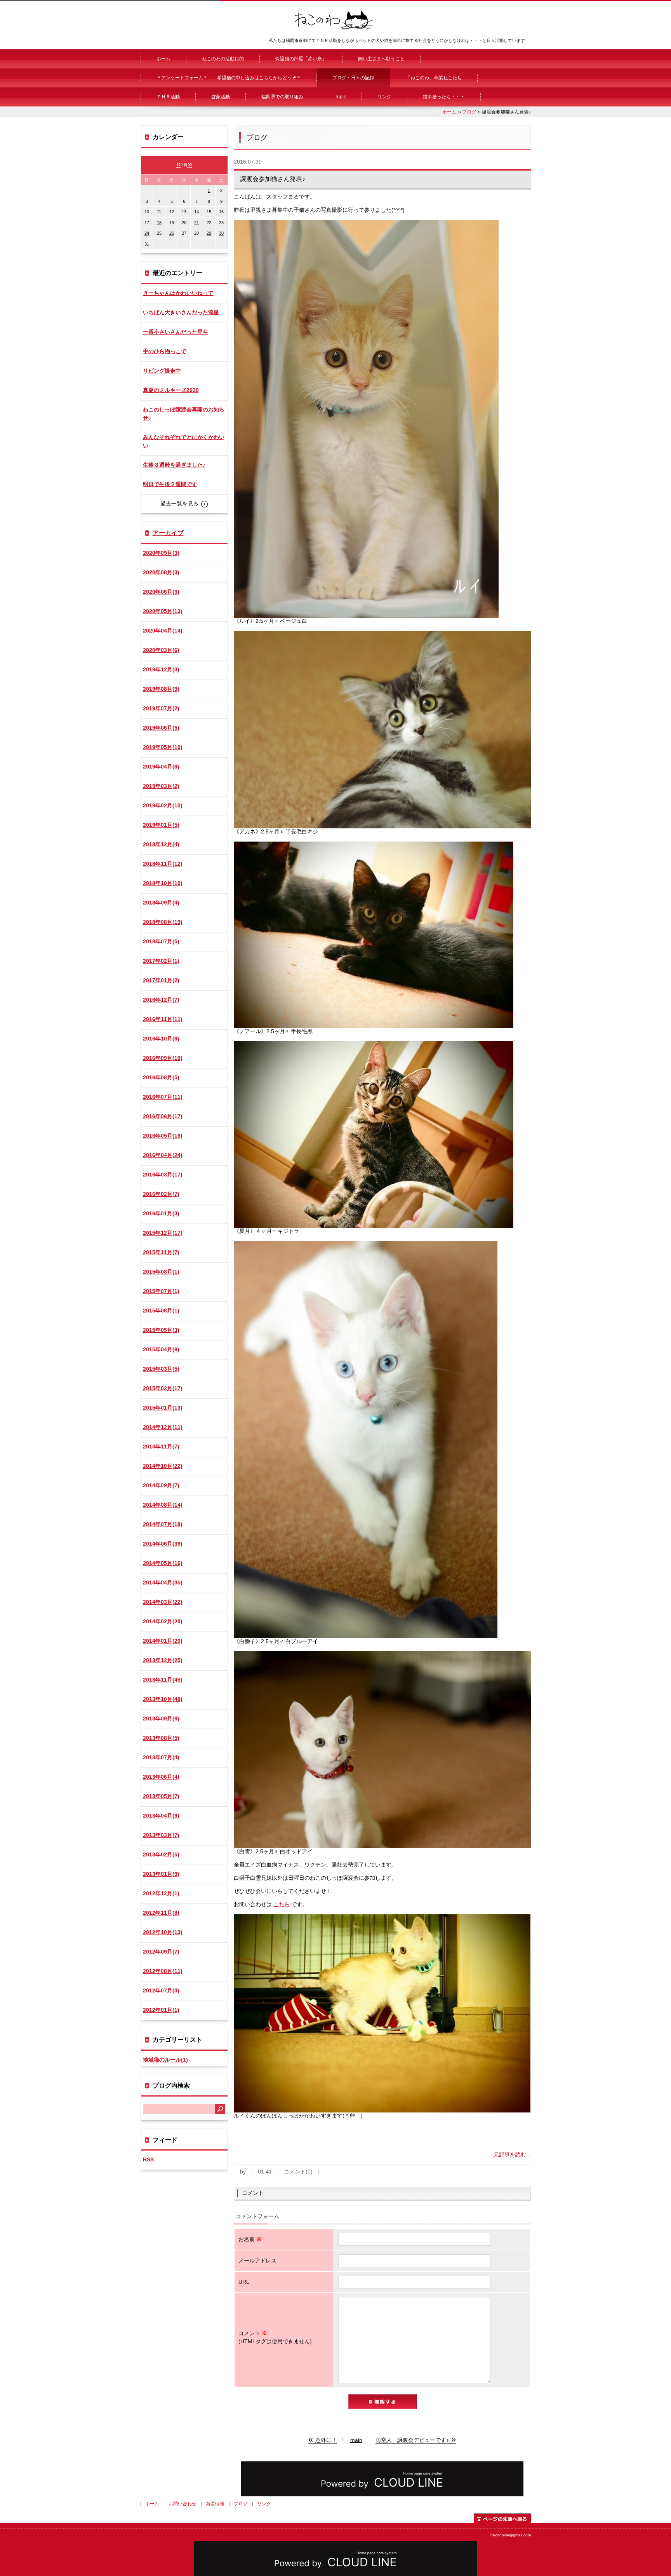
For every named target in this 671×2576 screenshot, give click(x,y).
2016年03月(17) (163, 1175)
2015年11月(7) (161, 1252)
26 (172, 233)
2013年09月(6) (161, 1718)
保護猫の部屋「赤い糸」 (301, 59)
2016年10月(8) (161, 1039)
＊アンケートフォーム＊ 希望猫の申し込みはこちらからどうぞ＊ (229, 78)
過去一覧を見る (179, 504)
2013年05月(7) (161, 1796)
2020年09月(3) (161, 553)
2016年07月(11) (163, 1097)
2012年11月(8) (161, 1913)
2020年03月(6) (161, 650)
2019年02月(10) (163, 805)
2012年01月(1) (161, 2010)
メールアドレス (257, 2261)
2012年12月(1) (161, 1893)
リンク (384, 97)
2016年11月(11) (163, 1019)
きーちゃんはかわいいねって (178, 293)
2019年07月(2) (161, 708)
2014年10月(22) (163, 1466)
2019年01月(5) (161, 825)
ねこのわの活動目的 (223, 59)
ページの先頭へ (502, 2518)
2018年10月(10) (163, 883)
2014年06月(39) (163, 1544)
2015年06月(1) (161, 1311)
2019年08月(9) (161, 689)
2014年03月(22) (163, 1602)
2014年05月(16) (163, 1563)
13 (184, 212)
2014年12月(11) (163, 1427)
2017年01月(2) (161, 980)
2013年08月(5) (161, 1738)
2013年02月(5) (161, 1854)
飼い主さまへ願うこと (381, 59)
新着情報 (215, 2504)
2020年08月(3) (161, 572)
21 (196, 223)
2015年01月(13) (163, 1408)
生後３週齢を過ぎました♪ (174, 465)
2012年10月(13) (163, 1932)
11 (159, 212)
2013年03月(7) (161, 1835)
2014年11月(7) (161, 1447)
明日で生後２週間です (170, 484)
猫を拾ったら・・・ (444, 97)
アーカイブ (168, 533)
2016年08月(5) (161, 1077)
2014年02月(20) (163, 1621)
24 (147, 233)
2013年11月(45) (163, 1680)
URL (244, 2282)
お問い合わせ (183, 2504)
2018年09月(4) (161, 903)
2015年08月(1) (161, 1272)
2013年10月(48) (163, 1699)
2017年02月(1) (161, 961)
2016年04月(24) (163, 1155)
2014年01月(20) (163, 1641)
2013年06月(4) (161, 1777)
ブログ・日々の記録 (353, 78)
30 (221, 233)
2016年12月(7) (161, 1000)
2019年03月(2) (161, 786)
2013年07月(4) (161, 1757)
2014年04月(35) (163, 1583)
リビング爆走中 (162, 371)
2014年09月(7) (161, 1485)
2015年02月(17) (163, 1388)
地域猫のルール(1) (165, 2060)
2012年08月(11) (163, 1971)
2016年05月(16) (163, 1136)
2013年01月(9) (161, 1874)
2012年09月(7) (161, 1952)
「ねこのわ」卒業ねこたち (434, 78)
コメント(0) (298, 2172)
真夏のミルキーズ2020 (171, 390)
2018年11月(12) (163, 864)
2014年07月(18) (163, 1524)
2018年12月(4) (161, 844)
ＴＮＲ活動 (168, 97)
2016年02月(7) (161, 1194)
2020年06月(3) (161, 592)
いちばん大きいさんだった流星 (181, 312)
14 (196, 212)
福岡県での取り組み (282, 97)
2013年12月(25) (163, 1660)
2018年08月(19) (163, 922)
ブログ (469, 112)
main (356, 2440)
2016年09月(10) (163, 1058)
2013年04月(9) (161, 1816)
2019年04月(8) (161, 767)
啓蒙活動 (221, 97)
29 (209, 233)
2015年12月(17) (163, 1233)
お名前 (250, 2239)
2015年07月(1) (161, 1291)
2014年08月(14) (163, 1505)
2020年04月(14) (163, 631)
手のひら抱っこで (165, 351)
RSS (148, 2159)
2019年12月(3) (161, 669)
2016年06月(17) (163, 1116)
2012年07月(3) (161, 1990)
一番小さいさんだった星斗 (176, 332)
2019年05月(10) (163, 747)
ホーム (163, 59)
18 (159, 223)
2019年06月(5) (161, 728)
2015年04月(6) (161, 1349)
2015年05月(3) (161, 1330)
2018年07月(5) (161, 941)
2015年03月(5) (161, 1369)
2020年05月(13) (163, 611)
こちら (282, 1904)
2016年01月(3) (161, 1213)
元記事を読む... (512, 2154)
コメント (275, 2337)
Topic (340, 97)
